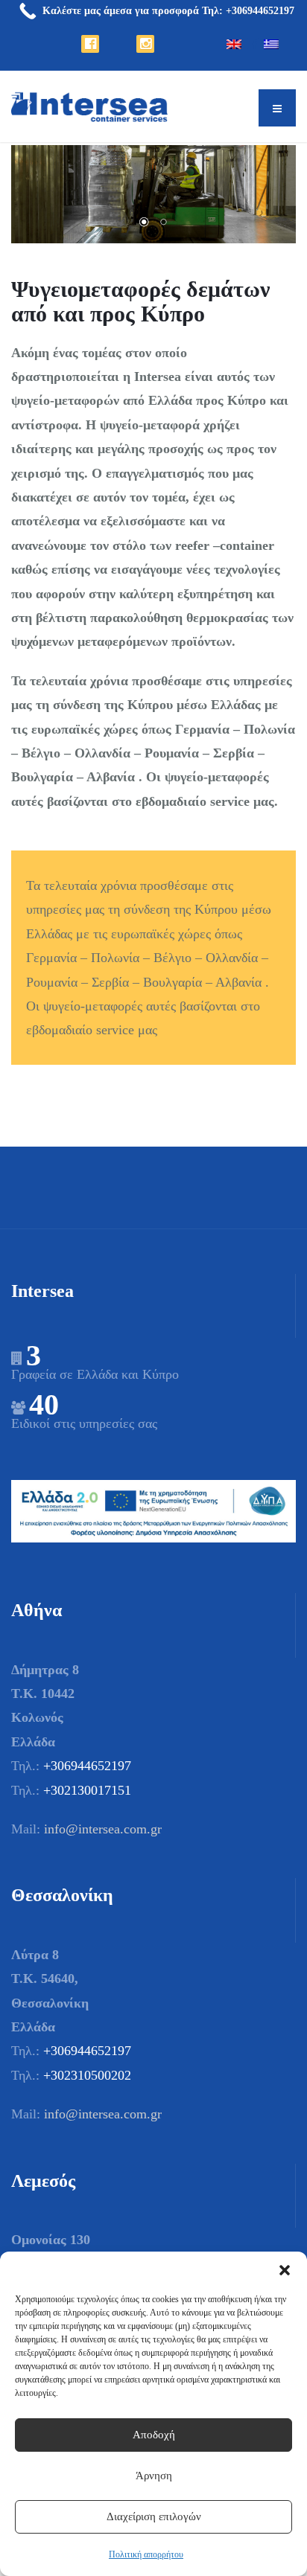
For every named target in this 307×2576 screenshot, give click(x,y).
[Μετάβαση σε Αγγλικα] (234, 68)
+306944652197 (87, 1766)
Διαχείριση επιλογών (154, 2516)
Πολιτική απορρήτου (146, 2554)
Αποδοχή (154, 2435)
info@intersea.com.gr (103, 1829)
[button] (285, 2270)
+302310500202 (87, 2075)
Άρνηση (154, 2476)
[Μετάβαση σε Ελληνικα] (271, 68)
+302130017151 (87, 1790)
